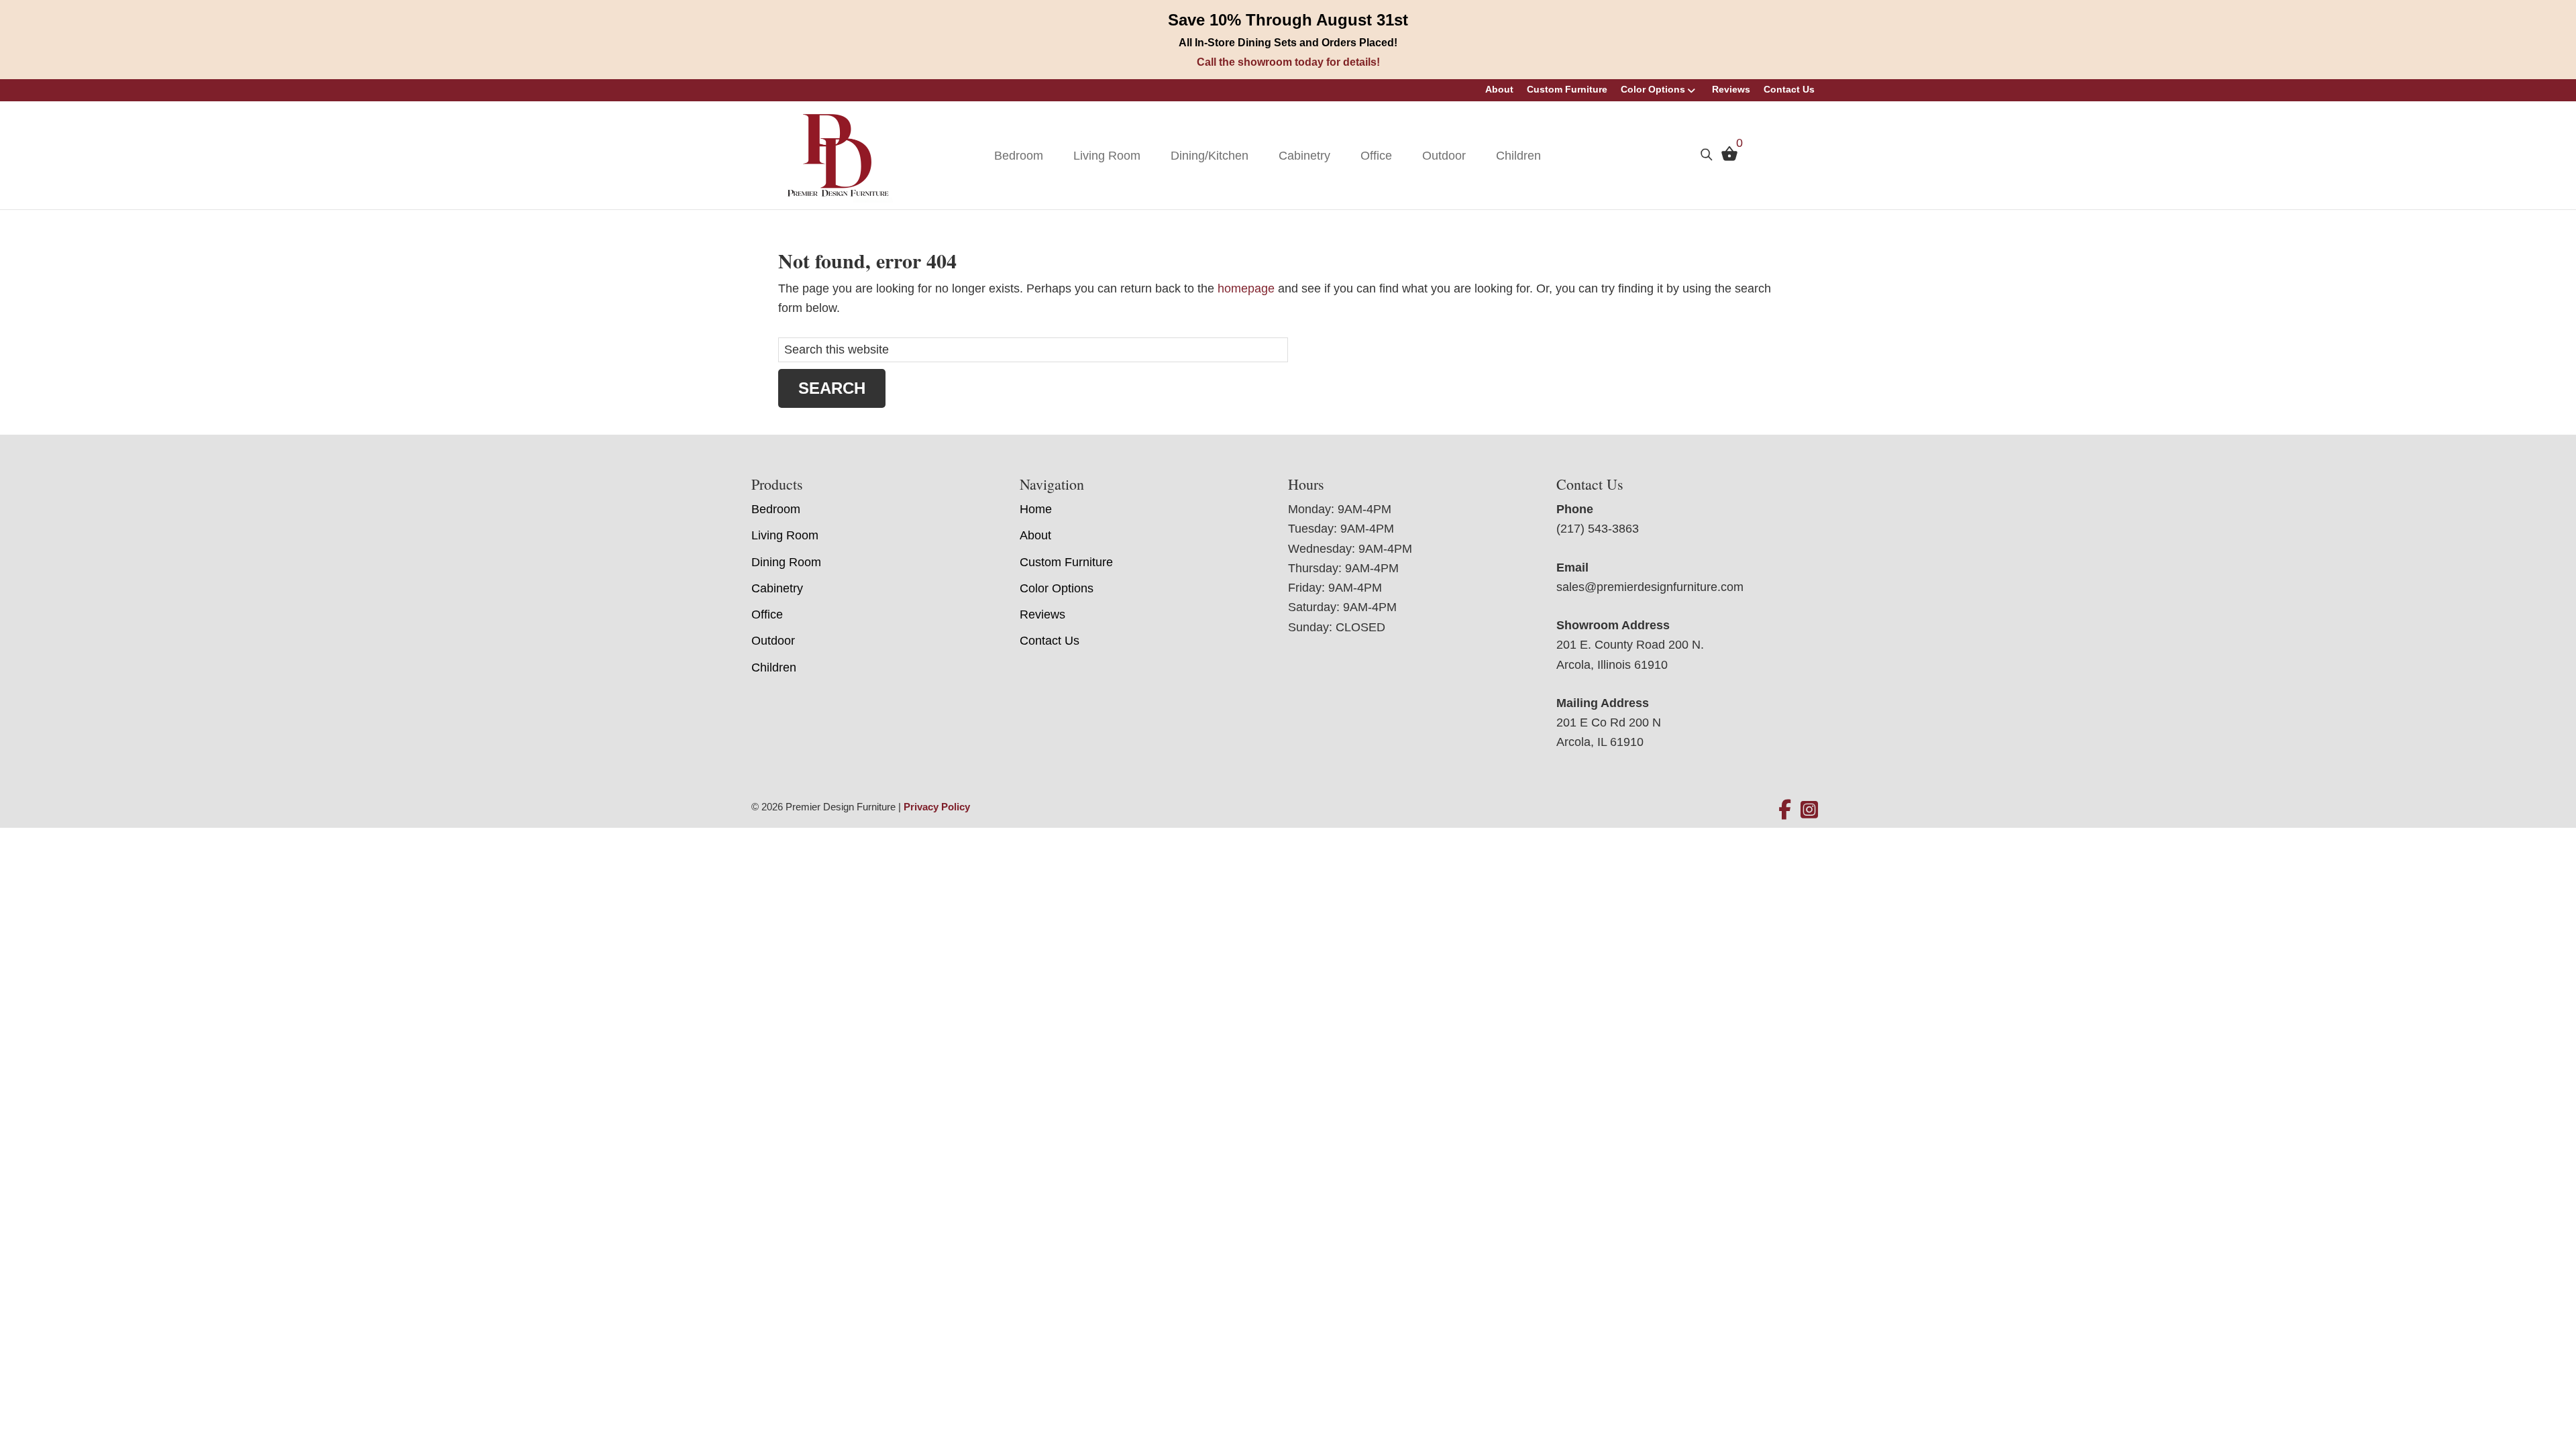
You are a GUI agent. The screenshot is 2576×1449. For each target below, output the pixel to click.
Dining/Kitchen (1210, 156)
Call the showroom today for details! (1288, 62)
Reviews (1731, 89)
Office (1376, 156)
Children (1518, 156)
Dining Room (786, 562)
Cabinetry (1304, 156)
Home (1036, 509)
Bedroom (1019, 156)
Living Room (1107, 156)
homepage (1246, 288)
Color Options (1653, 89)
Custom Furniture (1567, 89)
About (1499, 89)
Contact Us (1789, 89)
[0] (1726, 157)
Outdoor (1444, 156)
